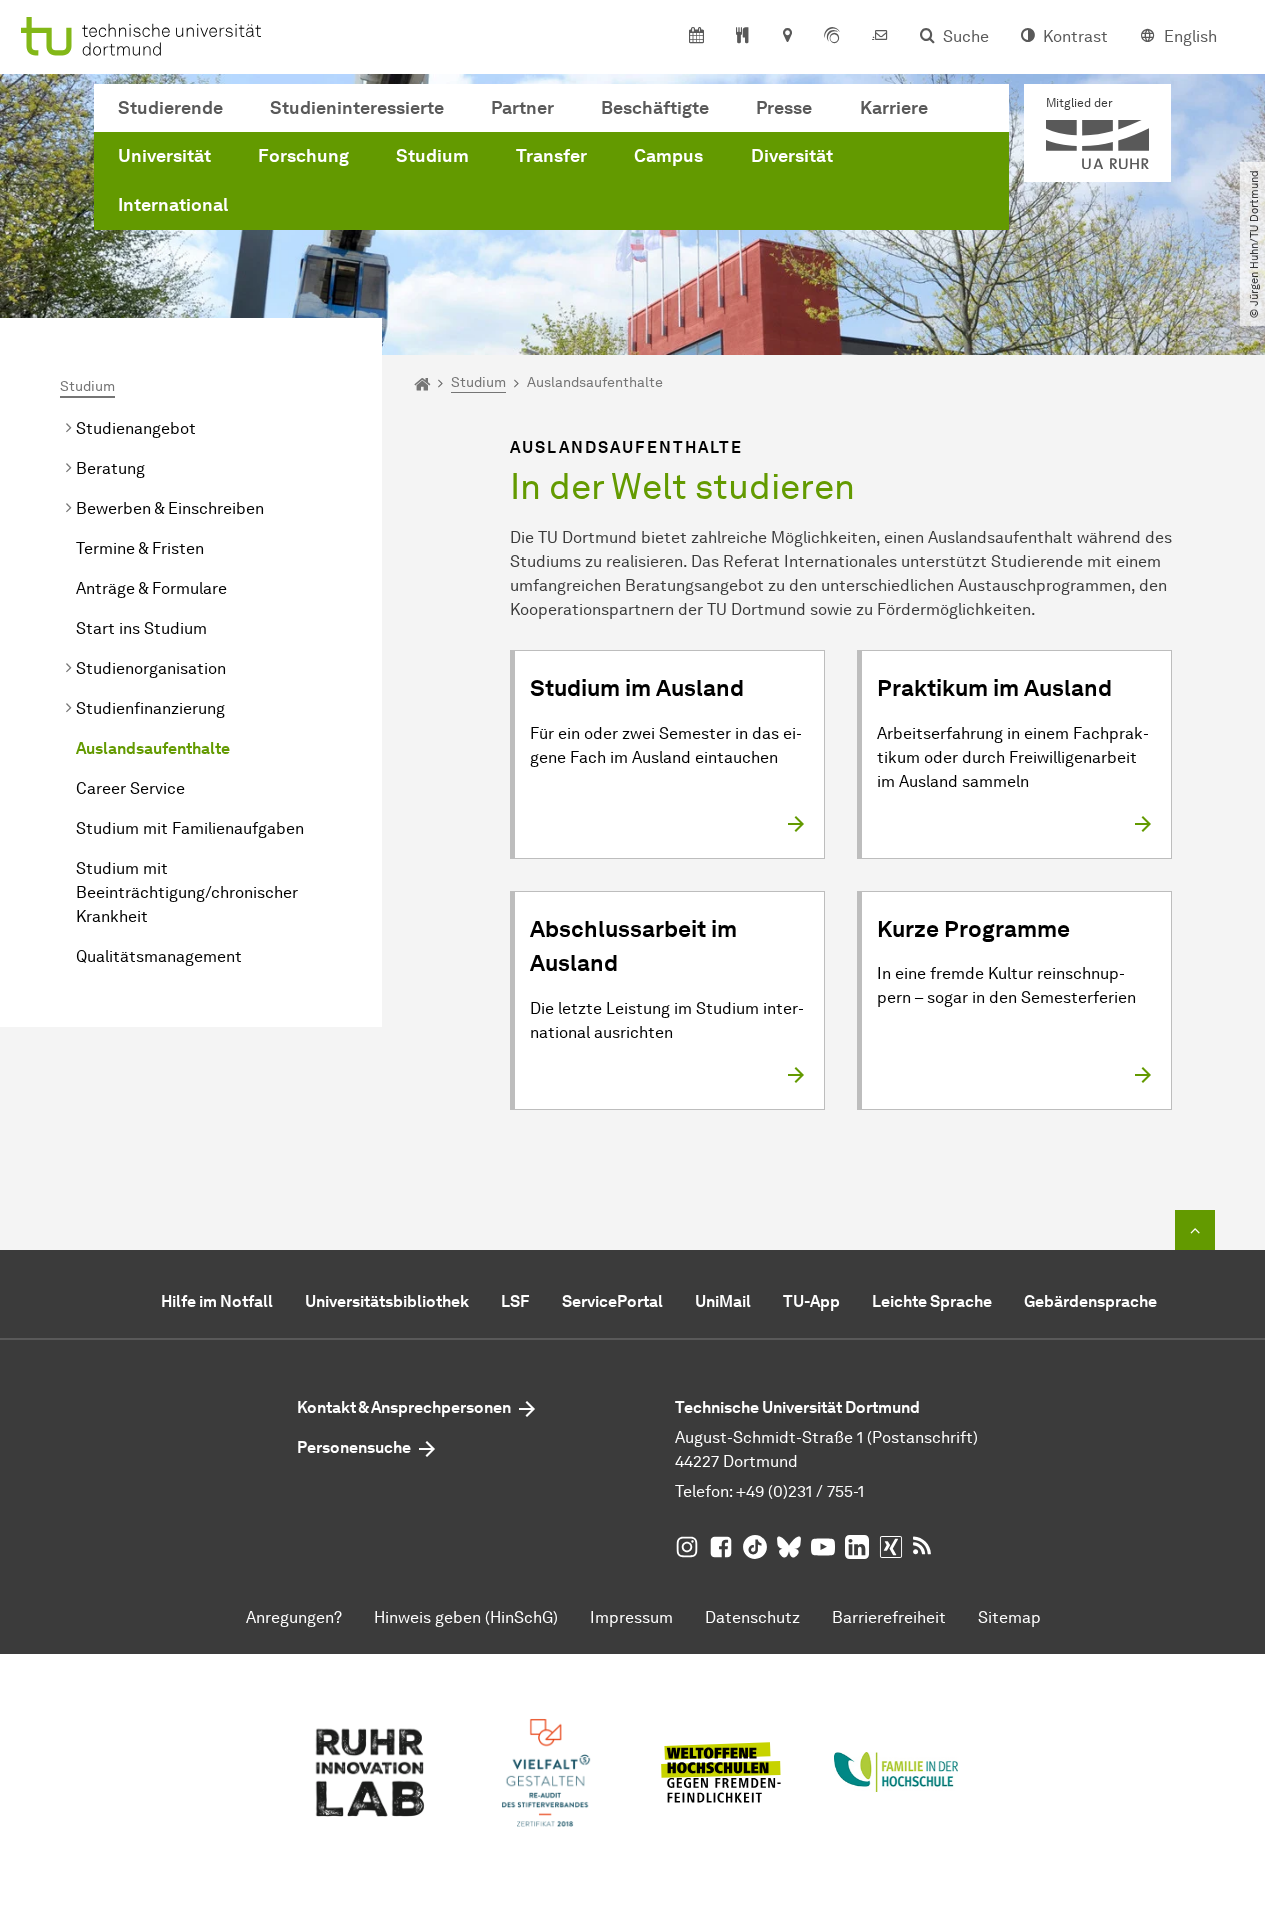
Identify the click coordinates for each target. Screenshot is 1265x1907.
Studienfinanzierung (150, 708)
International (173, 205)
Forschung (303, 156)
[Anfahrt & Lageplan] (786, 37)
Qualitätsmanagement (159, 956)
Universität (164, 156)
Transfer (551, 156)
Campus (668, 156)
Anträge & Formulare (151, 588)
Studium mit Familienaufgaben (190, 828)
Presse (784, 108)
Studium (432, 156)
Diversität (792, 156)
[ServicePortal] (832, 37)
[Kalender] (696, 37)
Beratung (110, 468)
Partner (522, 108)
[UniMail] (880, 37)
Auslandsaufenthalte (153, 748)
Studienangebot (136, 428)
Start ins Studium (141, 628)
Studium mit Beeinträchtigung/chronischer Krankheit (187, 892)
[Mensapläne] (742, 37)
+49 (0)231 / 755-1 (800, 1491)
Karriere (894, 108)
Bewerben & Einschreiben (170, 508)
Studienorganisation (151, 668)
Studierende (170, 108)
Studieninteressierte (357, 108)
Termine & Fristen (140, 548)
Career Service (130, 788)
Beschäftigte (655, 108)
